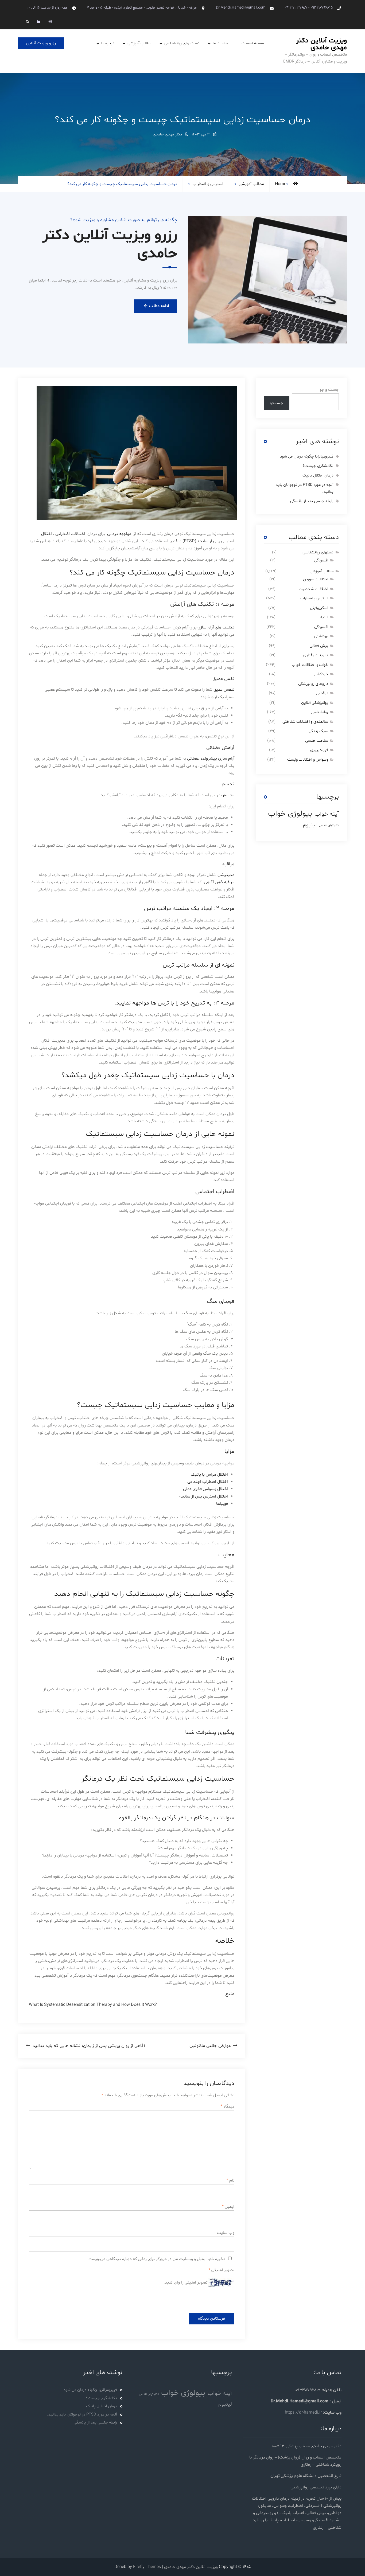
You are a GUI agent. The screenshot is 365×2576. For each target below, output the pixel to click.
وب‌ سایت (226, 2233)
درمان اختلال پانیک (318, 476)
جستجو (276, 403)
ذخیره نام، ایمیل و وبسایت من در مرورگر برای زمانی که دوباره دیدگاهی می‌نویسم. (156, 2259)
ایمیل (228, 2207)
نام (230, 2180)
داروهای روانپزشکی (313, 684)
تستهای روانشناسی (318, 552)
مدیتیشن (226, 875)
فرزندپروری (319, 750)
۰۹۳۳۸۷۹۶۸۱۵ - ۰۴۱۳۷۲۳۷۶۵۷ (309, 8)
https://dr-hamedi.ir (303, 2413)
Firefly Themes (147, 2567)
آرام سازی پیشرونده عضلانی (211, 759)
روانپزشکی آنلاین (315, 703)
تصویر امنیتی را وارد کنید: (186, 2282)
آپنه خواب (327, 814)
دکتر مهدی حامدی (167, 134)
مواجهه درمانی (119, 534)
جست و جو (329, 390)
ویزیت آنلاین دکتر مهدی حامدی (321, 44)
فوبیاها (222, 1504)
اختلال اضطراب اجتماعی (208, 1482)
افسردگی (321, 560)
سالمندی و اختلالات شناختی (305, 722)
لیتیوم (310, 825)
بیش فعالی (319, 646)
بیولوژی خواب (290, 814)
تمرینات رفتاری (316, 655)
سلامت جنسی (317, 741)
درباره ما (108, 43)
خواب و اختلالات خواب (310, 665)
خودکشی (321, 674)
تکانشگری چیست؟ (318, 466)
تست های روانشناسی (182, 43)
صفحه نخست (253, 43)
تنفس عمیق (224, 690)
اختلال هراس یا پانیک (209, 1475)
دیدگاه (227, 2106)
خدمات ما (221, 43)
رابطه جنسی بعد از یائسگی (312, 501)
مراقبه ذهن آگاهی (219, 882)
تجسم (229, 795)
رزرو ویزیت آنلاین (41, 43)
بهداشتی (321, 636)
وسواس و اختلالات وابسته (307, 760)
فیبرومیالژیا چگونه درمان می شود (307, 457)
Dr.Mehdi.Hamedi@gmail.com (241, 8)
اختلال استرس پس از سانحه (204, 1496)
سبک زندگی (318, 731)
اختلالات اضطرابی (70, 534)
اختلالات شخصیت (313, 589)
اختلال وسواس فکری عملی (205, 1489)
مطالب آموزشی (139, 43)
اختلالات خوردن (316, 579)
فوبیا (173, 541)
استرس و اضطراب (208, 184)
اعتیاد (324, 617)
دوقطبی (322, 693)
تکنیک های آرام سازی (216, 627)
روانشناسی (319, 712)
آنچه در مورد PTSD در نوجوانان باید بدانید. (82, 2415)
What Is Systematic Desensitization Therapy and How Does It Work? (93, 2005)
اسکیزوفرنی (319, 608)
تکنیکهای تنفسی (329, 826)
